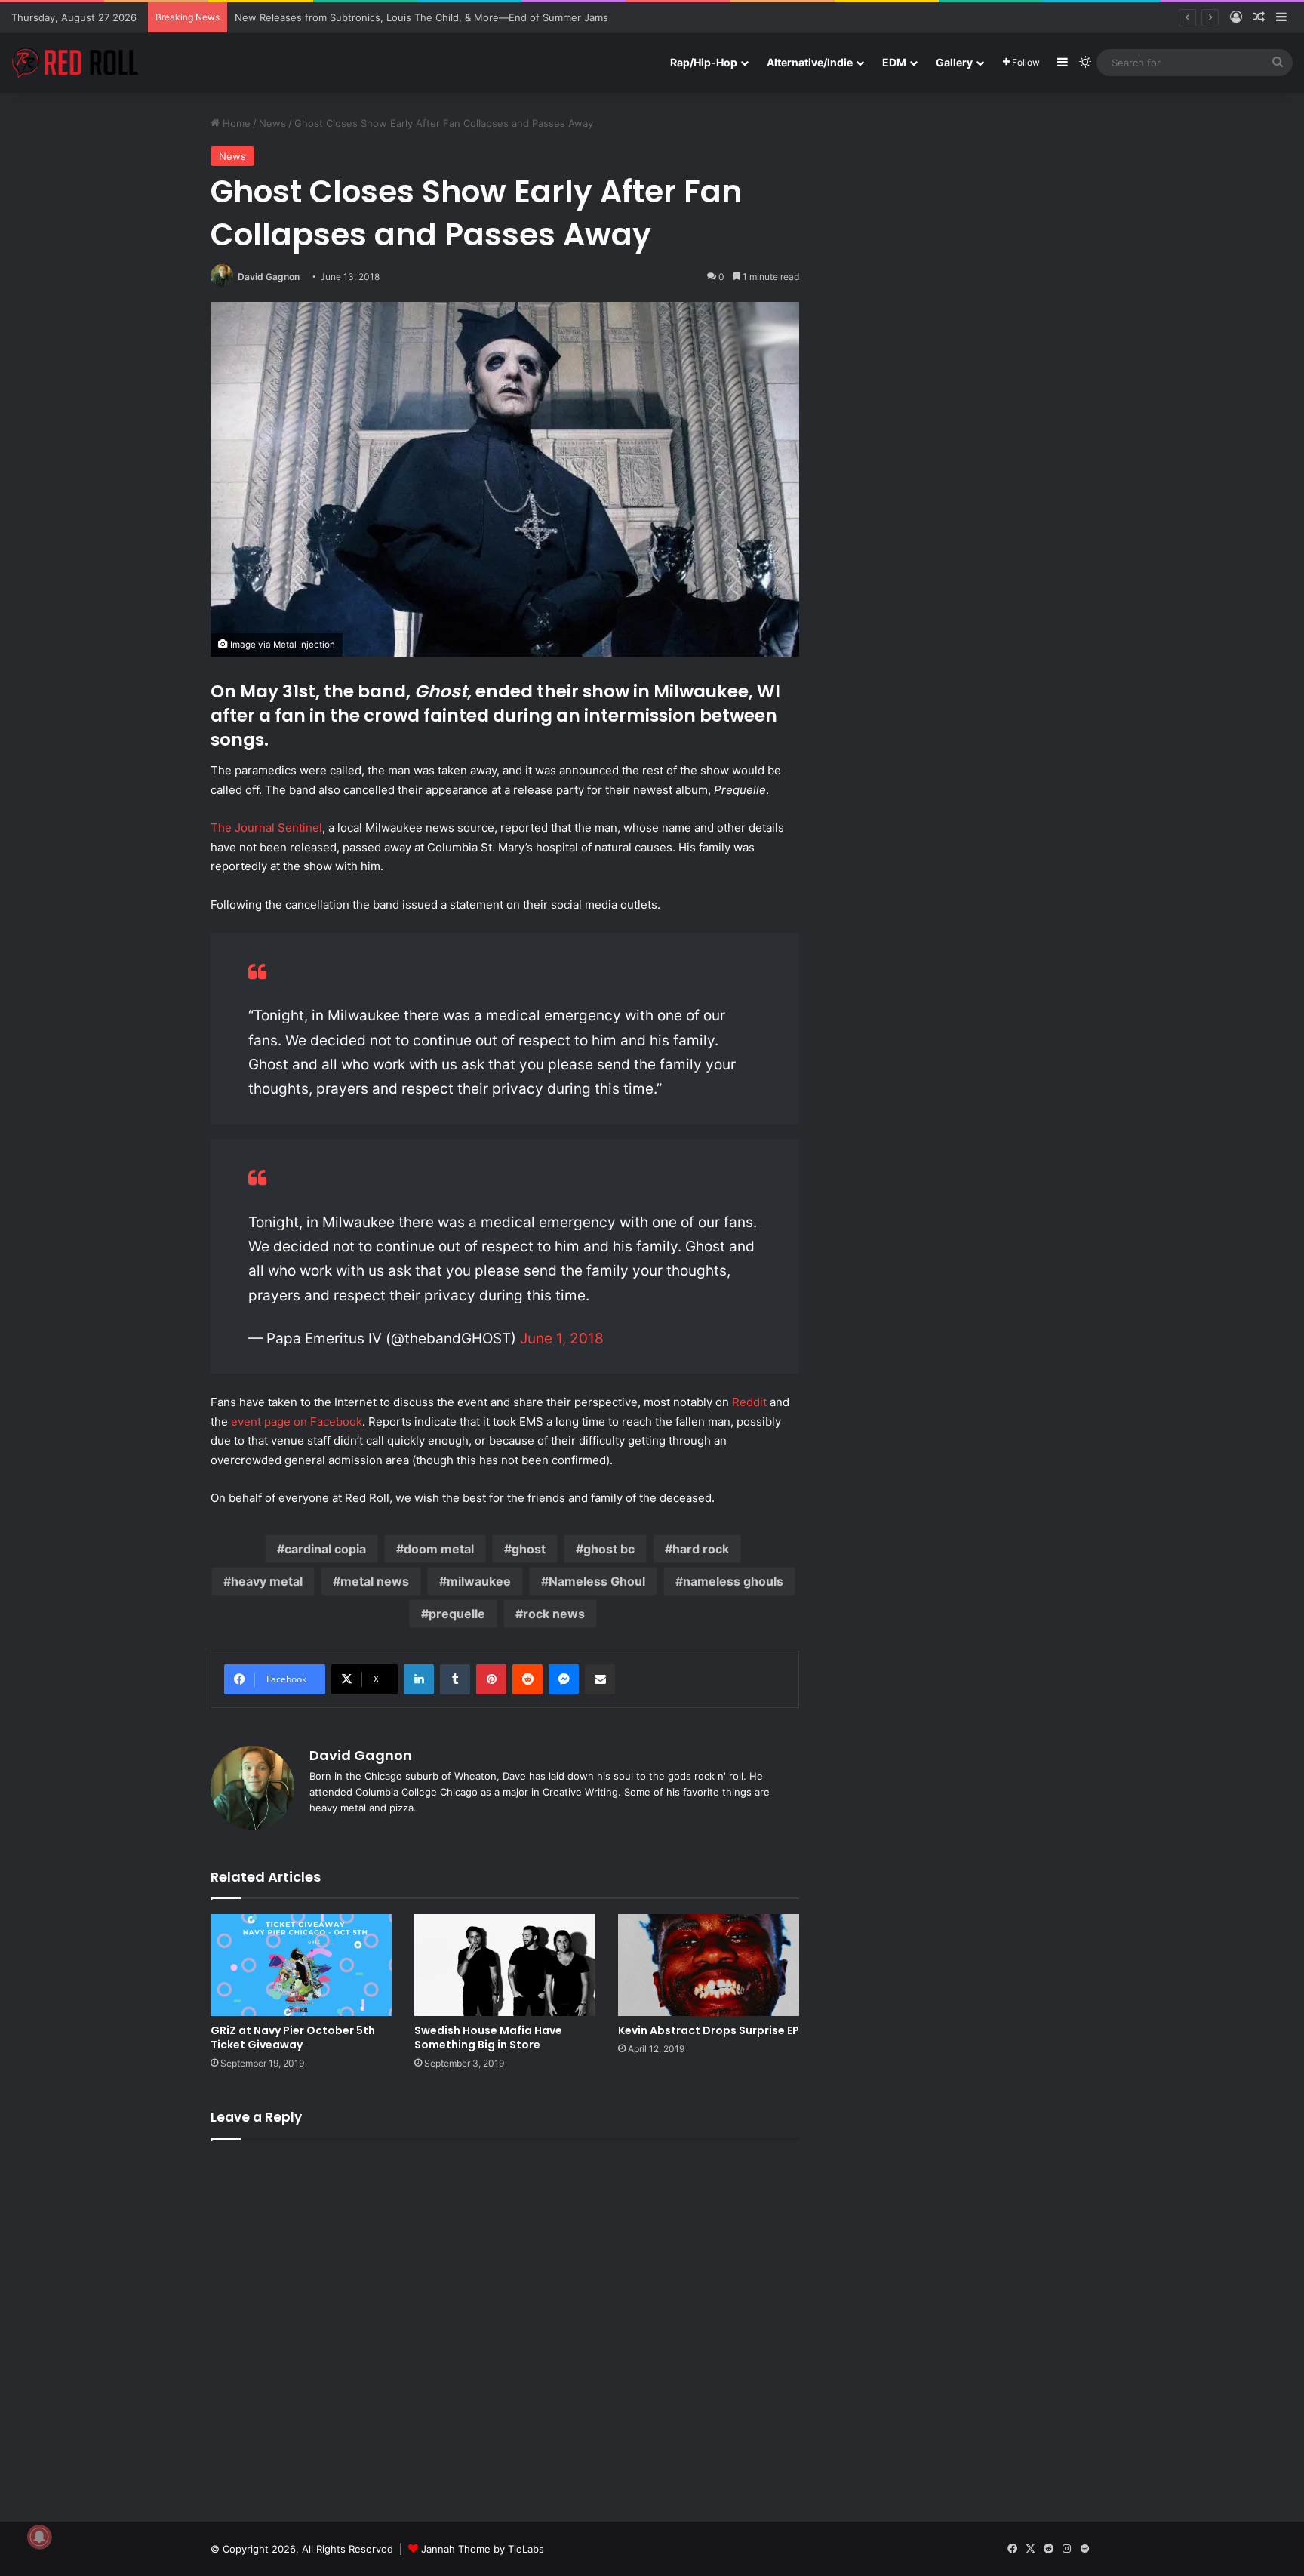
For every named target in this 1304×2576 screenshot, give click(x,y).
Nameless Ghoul (597, 1581)
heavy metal (267, 1581)
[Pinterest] (491, 1679)
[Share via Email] (600, 1679)
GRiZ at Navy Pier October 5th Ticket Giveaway (293, 2037)
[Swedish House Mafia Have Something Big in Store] (505, 1965)
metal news (375, 1581)
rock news (554, 1614)
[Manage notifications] (39, 2537)
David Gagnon (269, 277)
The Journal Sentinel (266, 828)
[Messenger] (564, 1679)
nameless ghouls (733, 1581)
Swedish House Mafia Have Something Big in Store (488, 2037)
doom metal (439, 1549)
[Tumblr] (455, 1679)
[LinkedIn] (419, 1679)
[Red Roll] (75, 63)
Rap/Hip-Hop (704, 62)
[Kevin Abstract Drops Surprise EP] (709, 1965)
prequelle (457, 1614)
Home (235, 123)
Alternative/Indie (810, 62)
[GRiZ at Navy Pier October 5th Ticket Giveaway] (301, 1965)
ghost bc (609, 1549)
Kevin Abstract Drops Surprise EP (709, 2030)
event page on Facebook (297, 1422)
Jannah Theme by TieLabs (483, 2549)
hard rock (701, 1549)
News (272, 123)
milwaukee (479, 1581)
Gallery (954, 62)
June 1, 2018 (562, 1339)
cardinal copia (325, 1549)
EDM (894, 62)
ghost (529, 1549)
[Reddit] (527, 1679)
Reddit (749, 1402)
